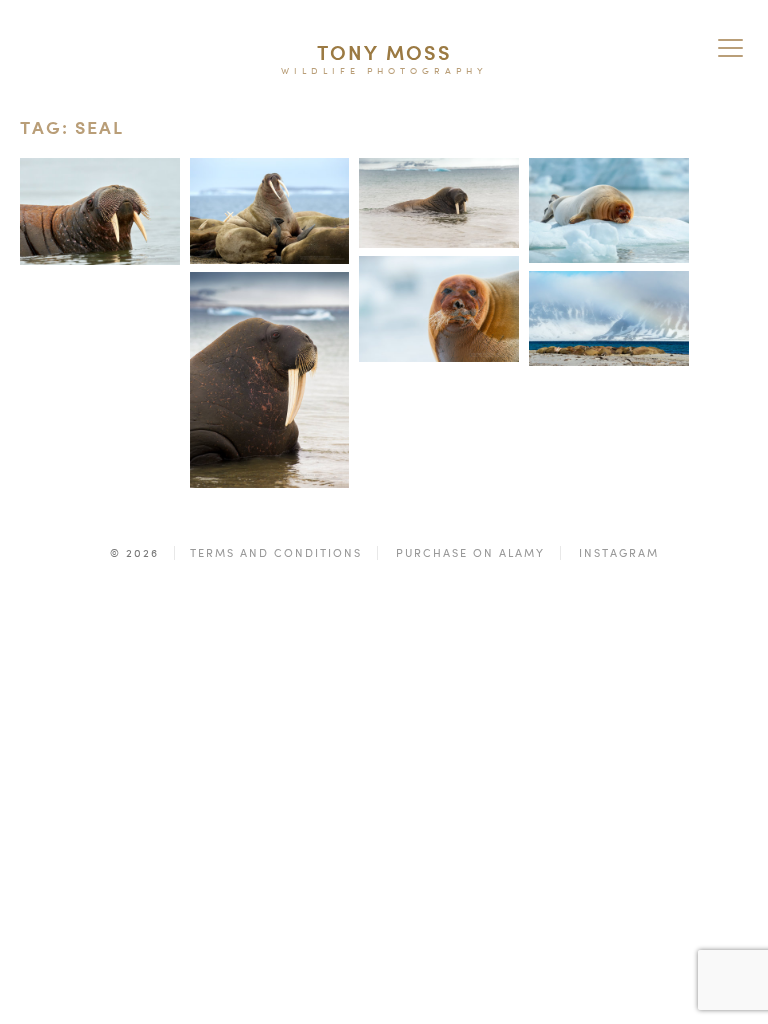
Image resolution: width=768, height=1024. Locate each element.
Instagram (619, 553)
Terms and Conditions (276, 553)
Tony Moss (384, 52)
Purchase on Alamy (470, 553)
